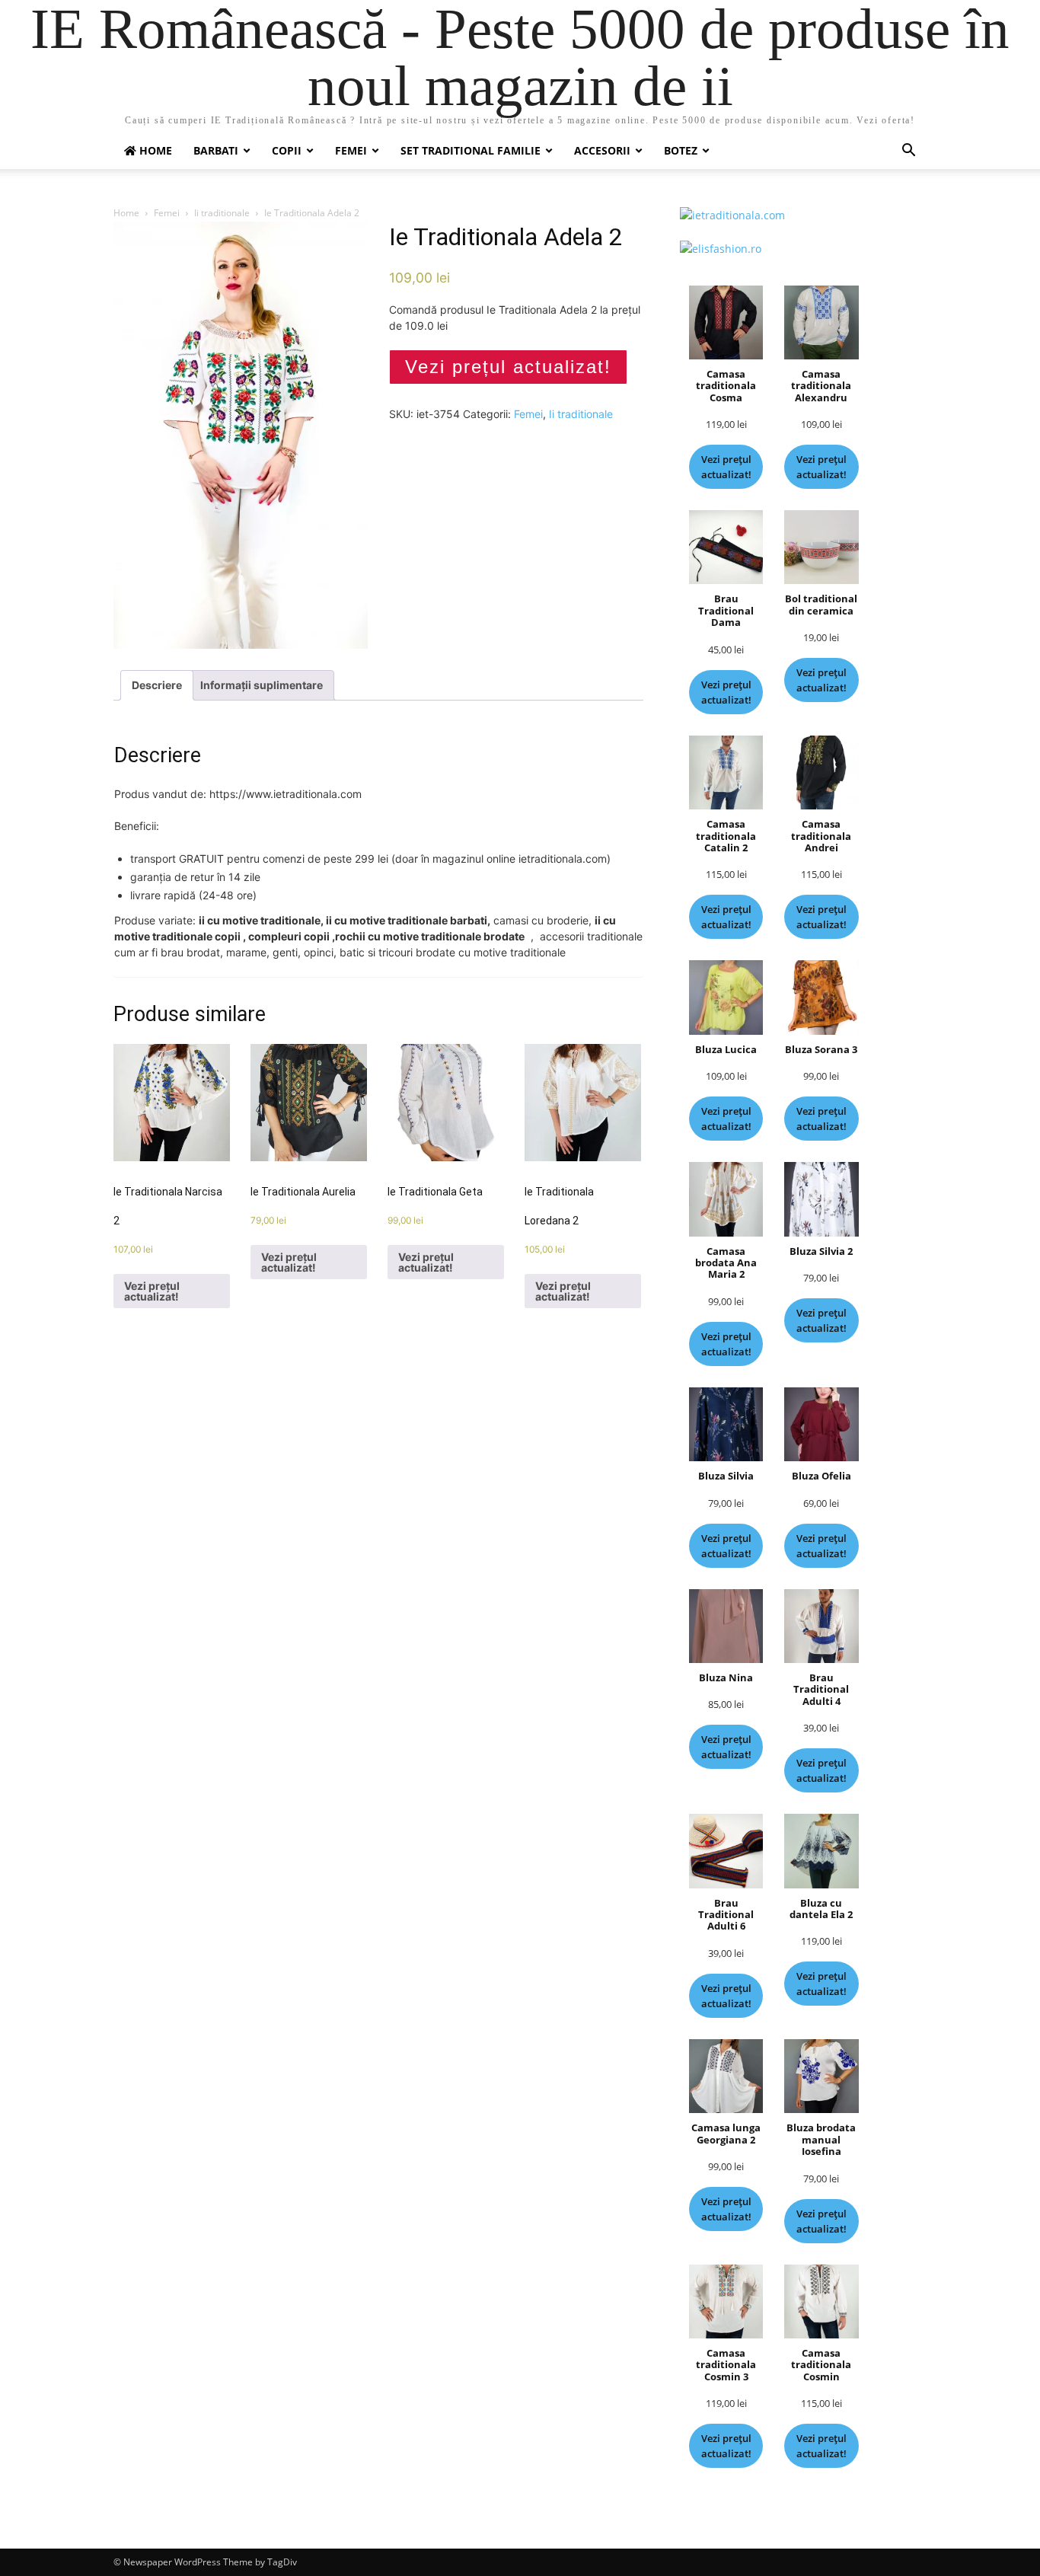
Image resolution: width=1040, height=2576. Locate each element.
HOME (154, 150)
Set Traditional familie (471, 150)
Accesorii (602, 150)
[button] (908, 152)
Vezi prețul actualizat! (508, 367)
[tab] (157, 685)
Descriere (157, 685)
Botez (681, 150)
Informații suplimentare (262, 685)
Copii (287, 150)
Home (126, 213)
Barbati (216, 150)
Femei (351, 150)
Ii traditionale (222, 213)
